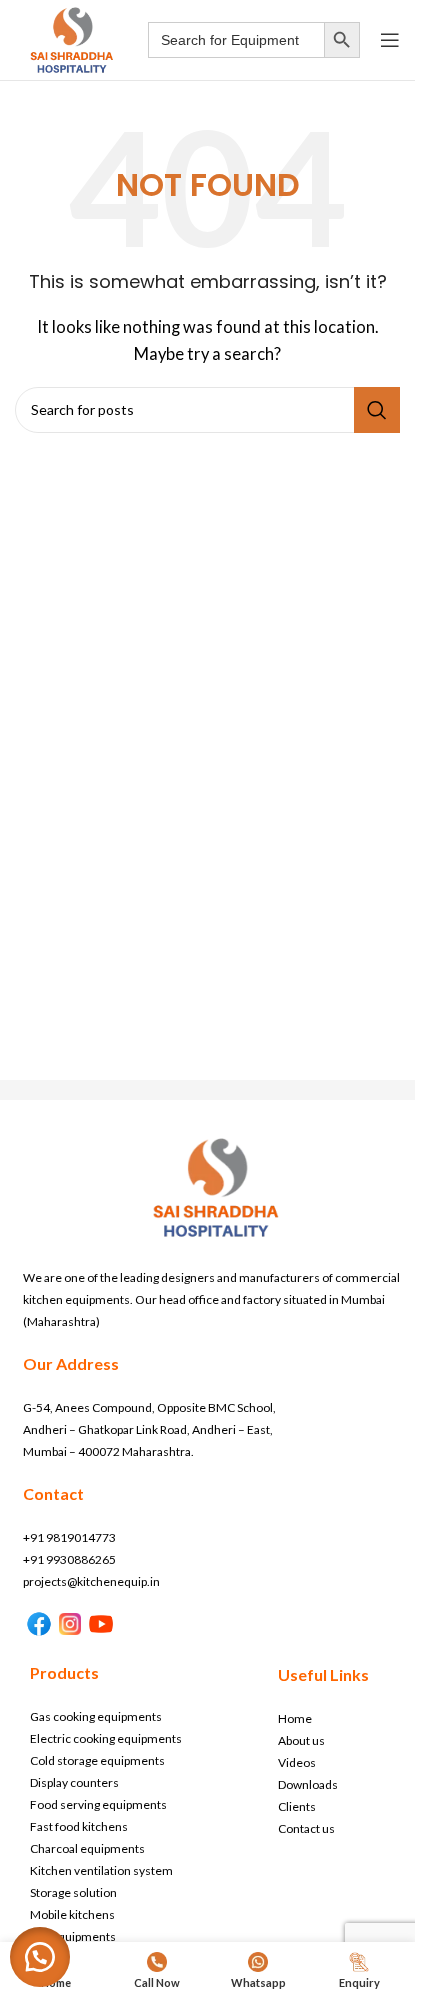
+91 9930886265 (69, 1559)
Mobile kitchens (72, 1914)
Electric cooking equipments (106, 1738)
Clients (297, 1806)
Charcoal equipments (87, 1848)
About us (301, 1740)
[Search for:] (236, 40)
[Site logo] (71, 38)
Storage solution (73, 1892)
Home (295, 1718)
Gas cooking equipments (96, 1716)
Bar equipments (73, 1936)
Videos (297, 1762)
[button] (40, 1957)
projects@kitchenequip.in (91, 1581)
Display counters (74, 1782)
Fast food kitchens (79, 1826)
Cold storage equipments (97, 1760)
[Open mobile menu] (390, 40)
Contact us (306, 1828)
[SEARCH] (377, 410)
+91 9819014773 (69, 1537)
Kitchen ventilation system (101, 1870)
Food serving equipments (98, 1804)
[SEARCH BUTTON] (342, 40)
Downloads (308, 1784)
